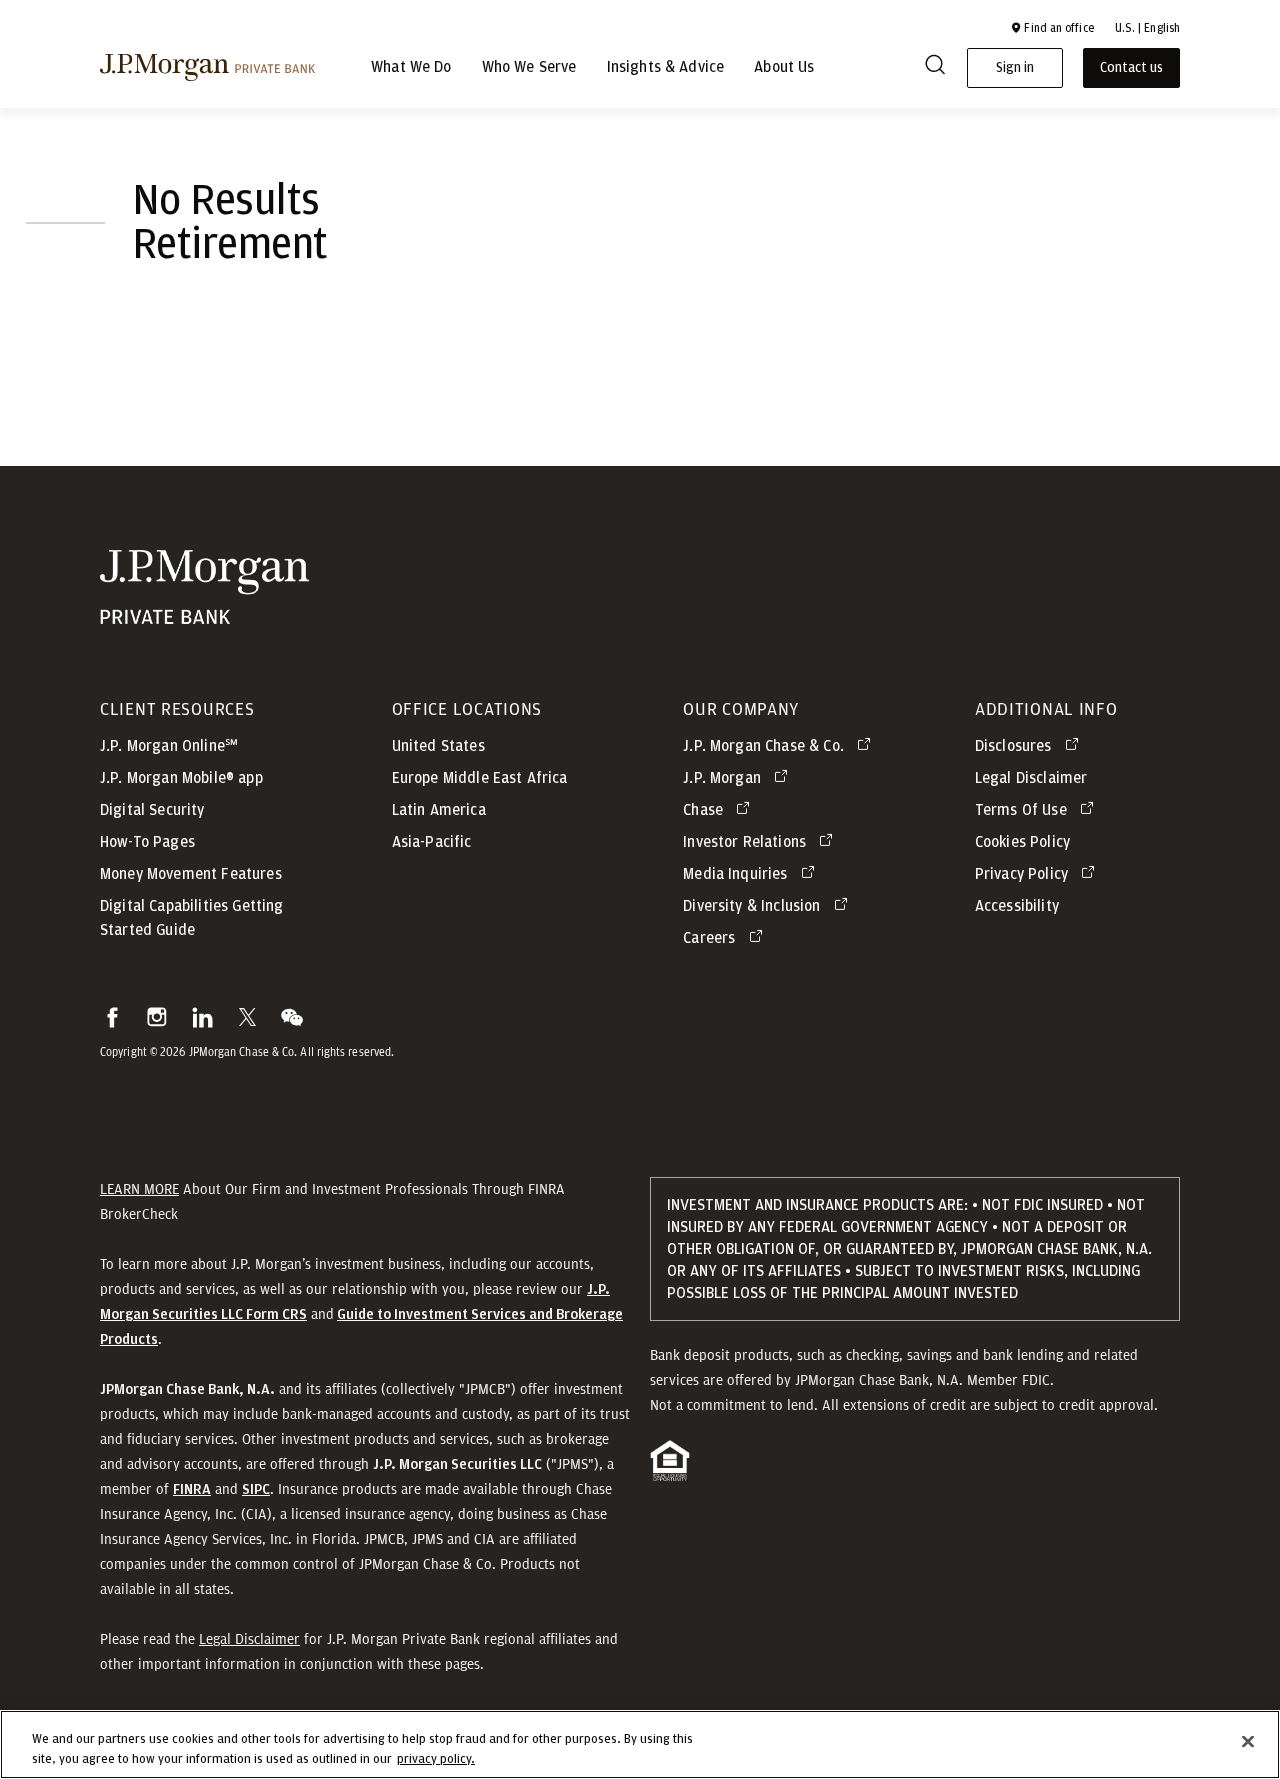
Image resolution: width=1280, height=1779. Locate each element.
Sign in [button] (1015, 68)
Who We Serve (529, 68)
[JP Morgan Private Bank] (204, 611)
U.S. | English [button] (1147, 28)
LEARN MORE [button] (139, 1189)
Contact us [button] (1131, 68)
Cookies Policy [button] (1022, 842)
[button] (1052, 28)
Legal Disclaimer (249, 1639)
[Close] (1248, 1742)
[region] (640, 1744)
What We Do (411, 68)
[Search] (935, 68)
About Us (784, 68)
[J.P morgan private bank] (207, 67)
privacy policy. (436, 1758)
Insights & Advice (666, 68)
